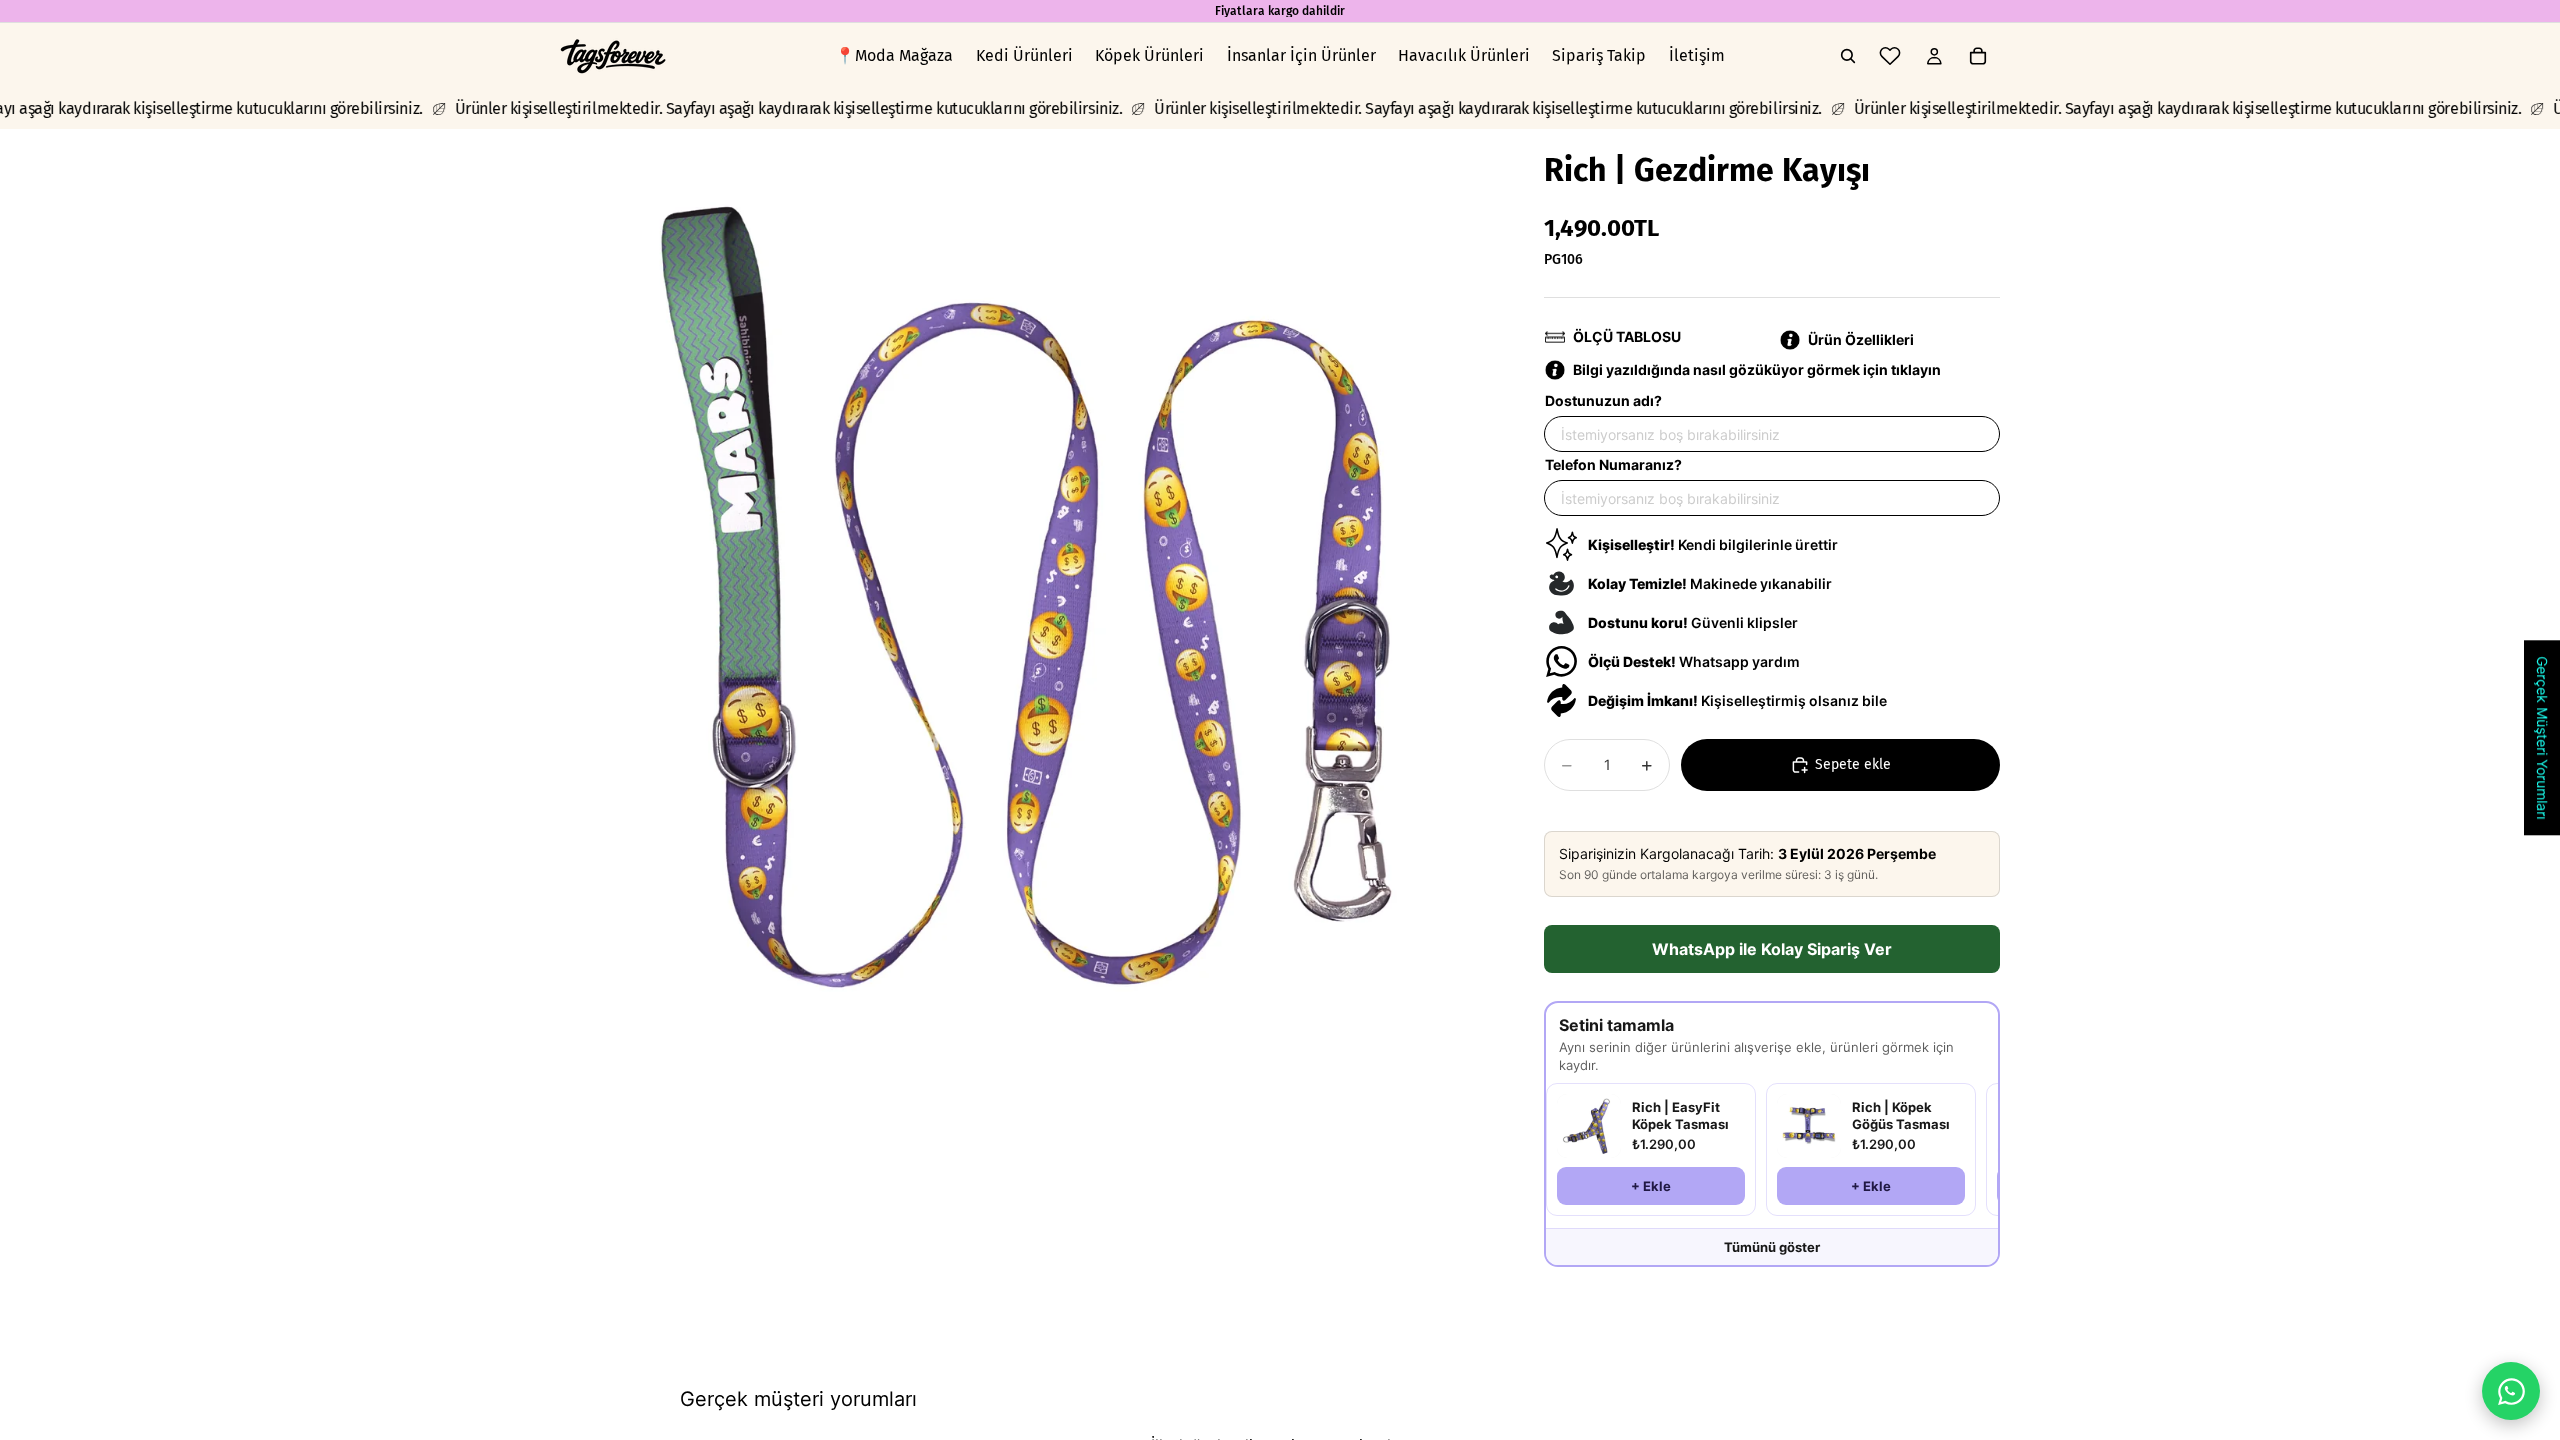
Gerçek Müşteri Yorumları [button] (2542, 737)
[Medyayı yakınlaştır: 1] (1028, 597)
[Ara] (1848, 56)
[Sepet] (1978, 56)
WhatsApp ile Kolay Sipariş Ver (1772, 949)
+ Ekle (1651, 1186)
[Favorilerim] (1890, 56)
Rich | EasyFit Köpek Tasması (1680, 1115)
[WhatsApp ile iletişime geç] (2511, 1391)
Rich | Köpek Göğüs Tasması (1901, 1115)
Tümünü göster (1772, 1247)
